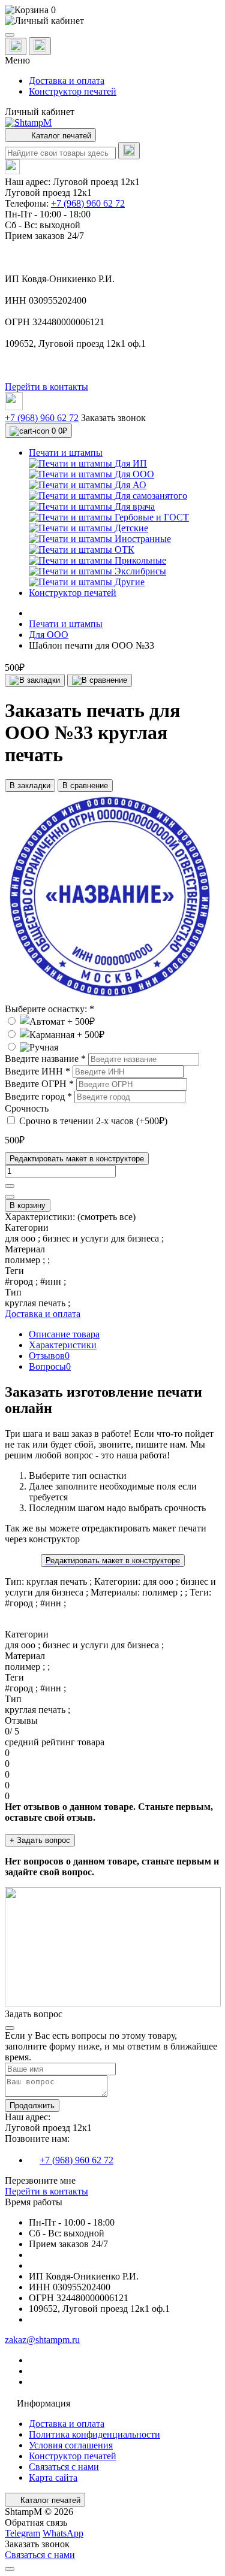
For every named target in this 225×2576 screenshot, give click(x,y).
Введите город (38, 1096)
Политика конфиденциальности (94, 2434)
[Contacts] (40, 46)
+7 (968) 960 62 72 (88, 203)
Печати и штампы (66, 624)
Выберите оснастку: (49, 1009)
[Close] (10, 2028)
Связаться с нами (64, 2467)
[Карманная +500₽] (55, 1035)
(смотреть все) (106, 1217)
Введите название (45, 1059)
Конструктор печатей (73, 91)
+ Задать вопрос (40, 1840)
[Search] (129, 151)
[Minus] (10, 1197)
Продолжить (32, 2106)
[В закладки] (35, 680)
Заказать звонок (113, 418)
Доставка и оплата (67, 81)
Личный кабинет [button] (40, 112)
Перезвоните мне (40, 2180)
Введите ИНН (37, 1071)
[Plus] (10, 1186)
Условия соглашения (71, 2445)
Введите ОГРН (39, 1084)
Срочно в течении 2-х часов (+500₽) (93, 1121)
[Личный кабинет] (112, 21)
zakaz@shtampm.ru (42, 2340)
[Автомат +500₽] (50, 1021)
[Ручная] (31, 1047)
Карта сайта (53, 2477)
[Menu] (10, 35)
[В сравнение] (100, 680)
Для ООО (49, 635)
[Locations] (16, 46)
